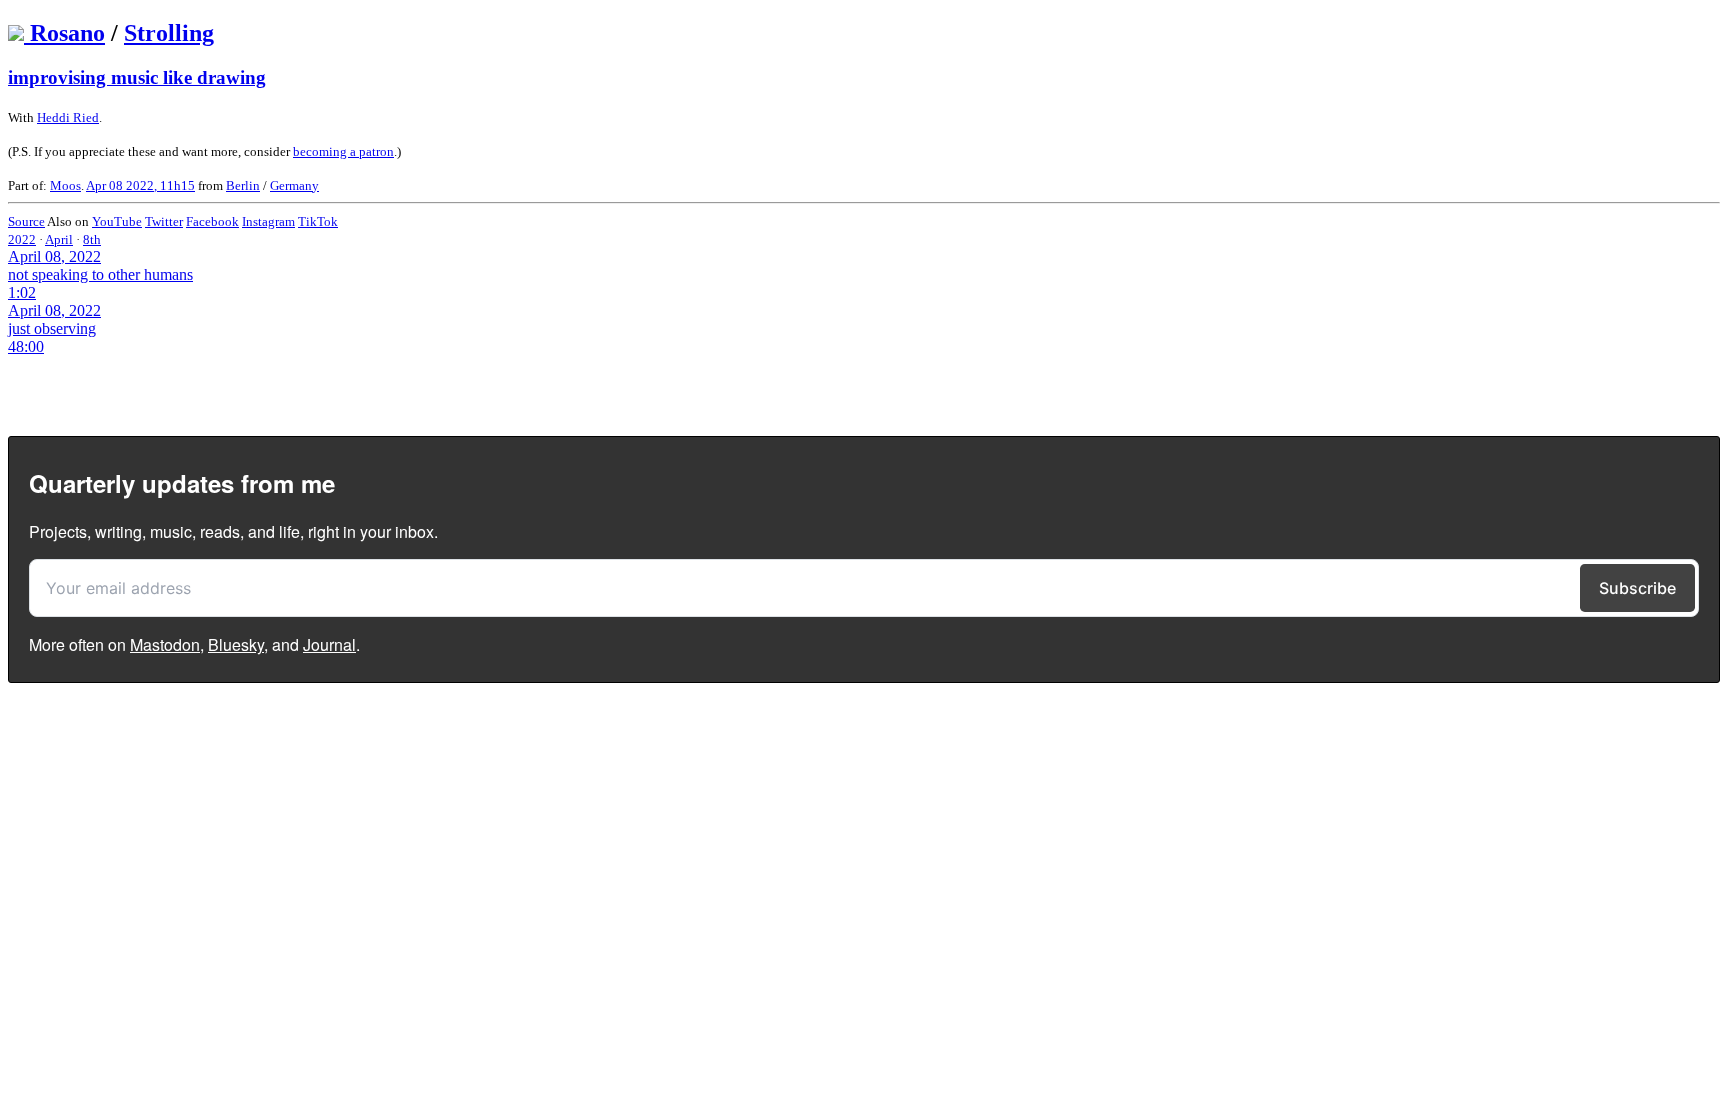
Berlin (243, 185)
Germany (294, 185)
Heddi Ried (68, 117)
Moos (65, 185)
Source (26, 221)
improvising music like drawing (137, 77)
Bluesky (236, 644)
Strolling (169, 33)
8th (92, 239)
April (59, 239)
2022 (22, 239)
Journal (329, 644)
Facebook (212, 221)
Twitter (164, 221)
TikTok (318, 221)
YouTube (117, 221)
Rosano (67, 33)
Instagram (268, 221)
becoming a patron (343, 151)
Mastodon (165, 644)
